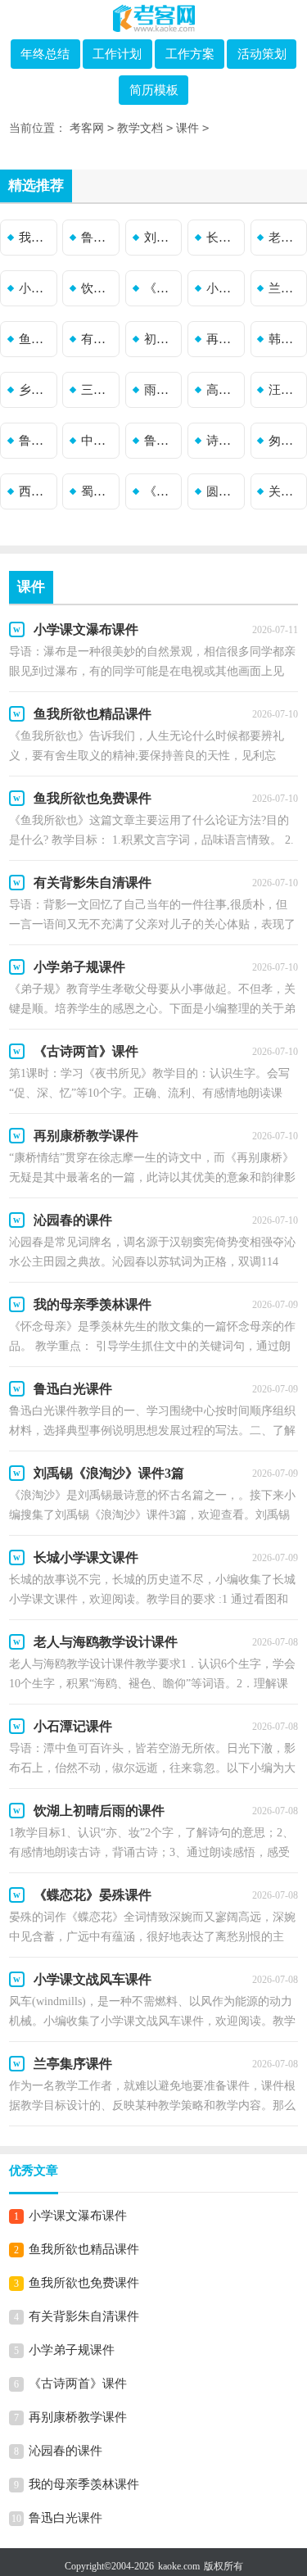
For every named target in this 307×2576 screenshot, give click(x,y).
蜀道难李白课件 (98, 491)
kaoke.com (179, 2566)
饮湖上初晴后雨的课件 (98, 288)
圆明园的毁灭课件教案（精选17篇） (223, 491)
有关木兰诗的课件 (98, 339)
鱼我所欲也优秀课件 (36, 339)
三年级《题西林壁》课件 (98, 390)
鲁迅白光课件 (98, 238)
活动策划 (262, 54)
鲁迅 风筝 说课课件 (36, 441)
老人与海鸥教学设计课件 (286, 238)
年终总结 (45, 54)
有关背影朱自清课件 (84, 2316)
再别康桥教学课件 (78, 2417)
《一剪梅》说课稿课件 (161, 491)
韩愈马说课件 (286, 339)
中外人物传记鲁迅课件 (98, 441)
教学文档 (140, 128)
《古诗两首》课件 (78, 2384)
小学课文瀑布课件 (78, 2216)
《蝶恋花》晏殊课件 (161, 288)
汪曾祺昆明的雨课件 (286, 390)
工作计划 (117, 54)
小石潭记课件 (36, 288)
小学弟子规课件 (72, 2350)
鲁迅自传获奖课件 (161, 441)
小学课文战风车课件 (223, 288)
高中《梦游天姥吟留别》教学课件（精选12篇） (223, 390)
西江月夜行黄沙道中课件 (36, 491)
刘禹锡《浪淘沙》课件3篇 (161, 238)
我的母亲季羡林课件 (36, 238)
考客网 (87, 128)
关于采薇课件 (286, 491)
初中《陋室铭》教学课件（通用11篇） (161, 339)
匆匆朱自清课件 (286, 441)
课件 (187, 128)
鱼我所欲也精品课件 (84, 2249)
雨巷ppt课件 (161, 390)
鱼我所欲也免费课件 (84, 2283)
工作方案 (190, 54)
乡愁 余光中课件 (36, 390)
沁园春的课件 (65, 2451)
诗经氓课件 (223, 441)
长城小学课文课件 (223, 238)
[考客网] (154, 18)
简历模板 (154, 90)
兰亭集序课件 (286, 288)
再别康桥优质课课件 (223, 339)
